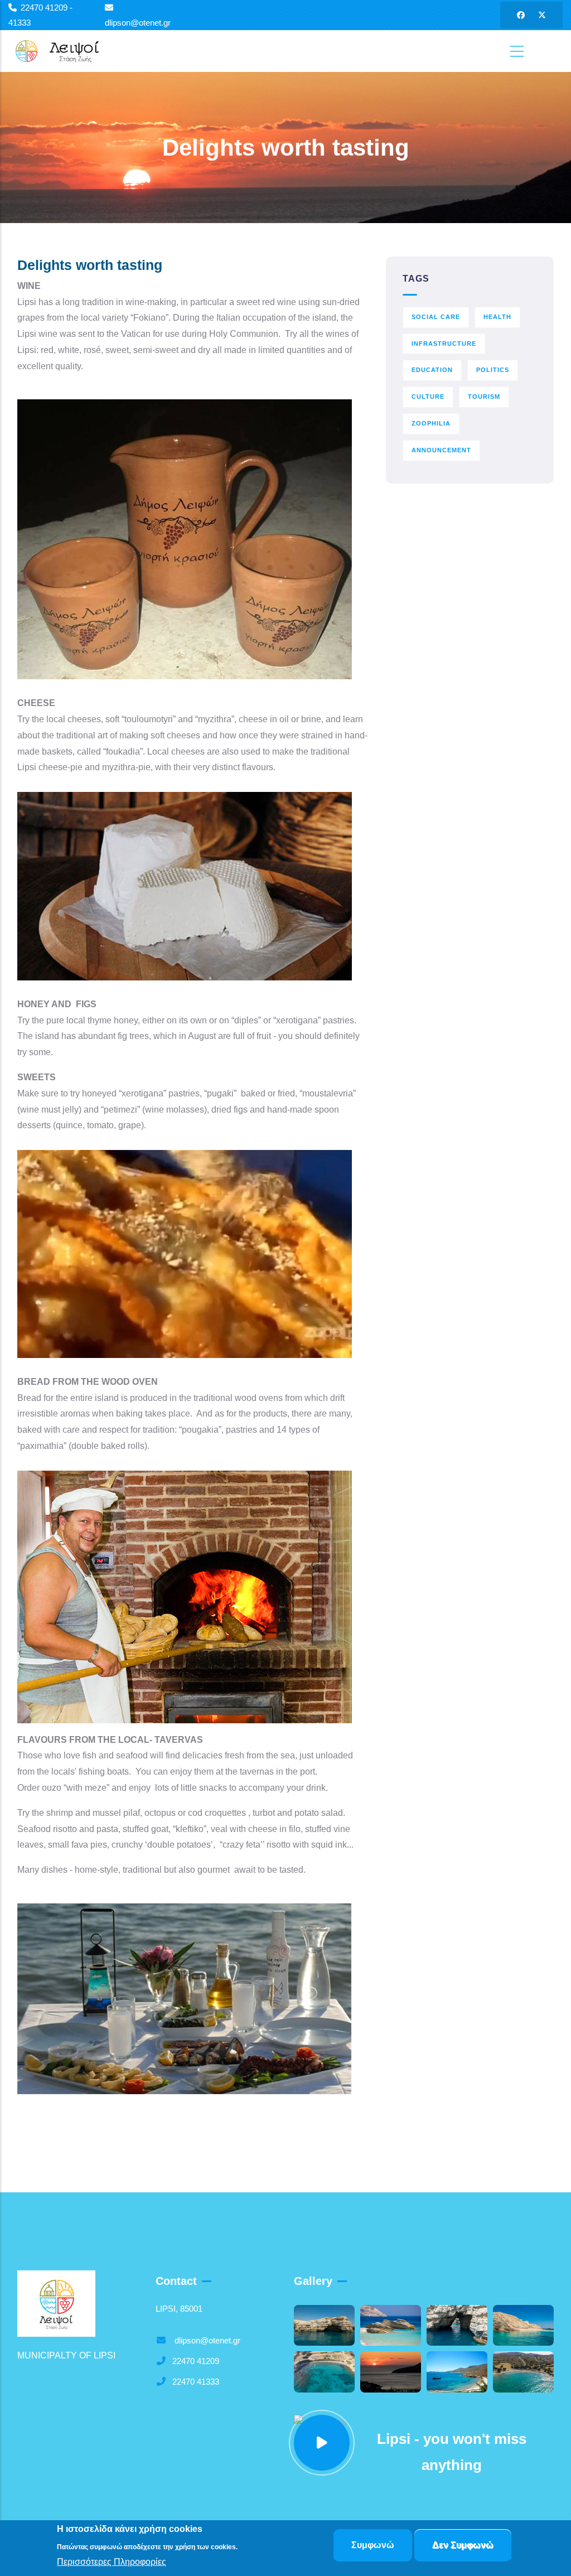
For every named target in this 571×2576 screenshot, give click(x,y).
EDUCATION (432, 370)
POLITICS (493, 370)
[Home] (64, 51)
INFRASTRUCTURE (444, 344)
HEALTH (497, 317)
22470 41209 (196, 2361)
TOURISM (484, 397)
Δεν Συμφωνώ (463, 2545)
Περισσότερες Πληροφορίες (112, 2562)
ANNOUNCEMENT (441, 450)
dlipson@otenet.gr (206, 2340)
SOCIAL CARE (436, 317)
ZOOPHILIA (431, 423)
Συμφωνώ (373, 2545)
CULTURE (428, 397)
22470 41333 (196, 2382)
